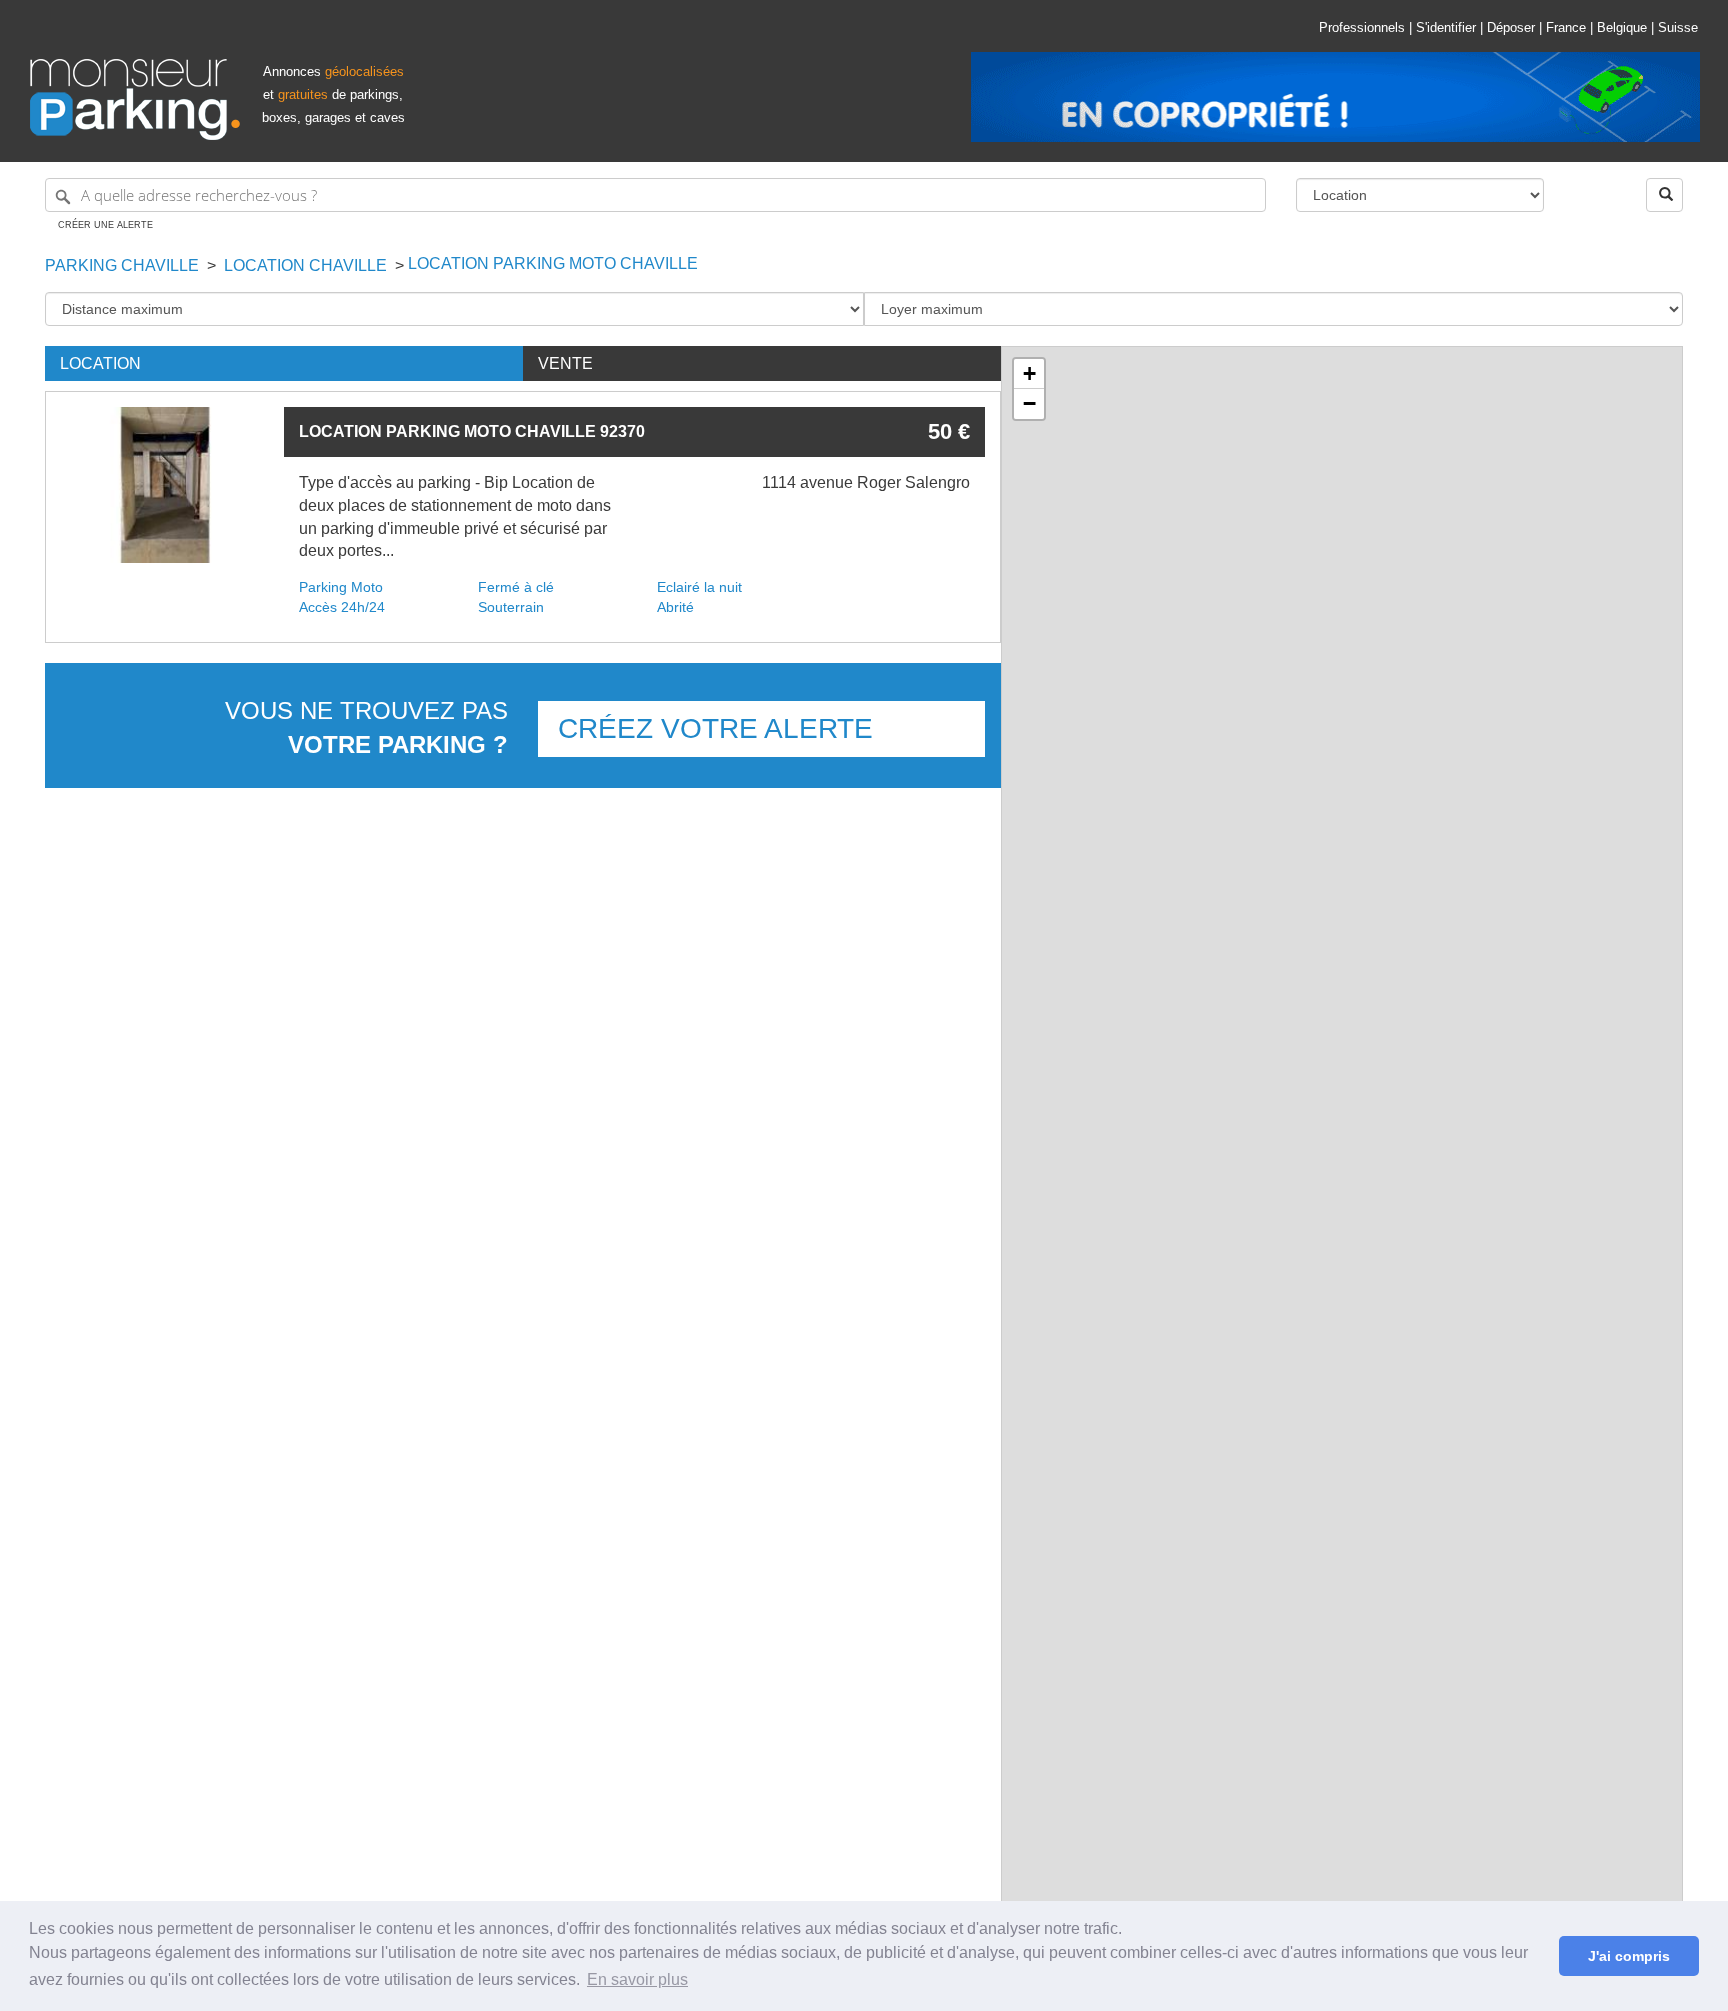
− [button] (1029, 403)
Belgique (1622, 27)
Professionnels (1362, 27)
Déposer (1511, 27)
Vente (565, 363)
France (1566, 27)
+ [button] (1029, 373)
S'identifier (1446, 27)
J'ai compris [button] (1629, 1956)
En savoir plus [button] (637, 1979)
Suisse (1678, 27)
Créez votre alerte (715, 728)
